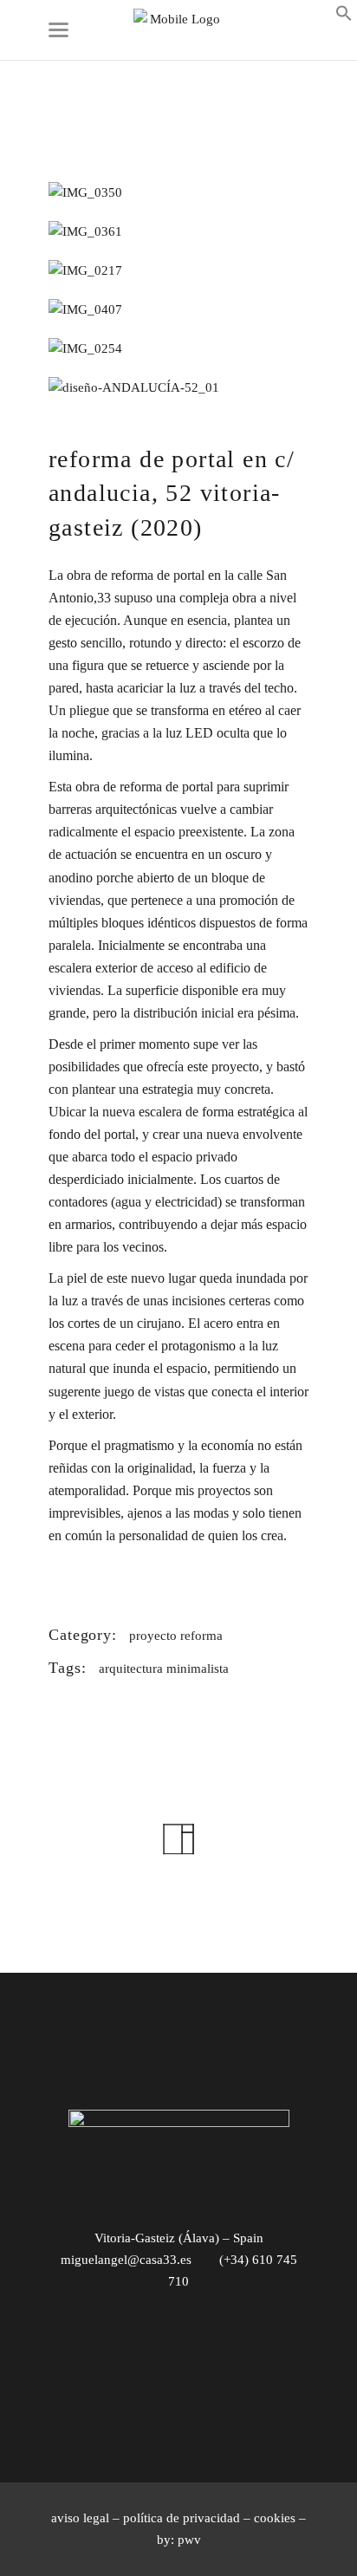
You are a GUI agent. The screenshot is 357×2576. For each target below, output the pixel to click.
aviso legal (80, 2518)
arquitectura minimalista (164, 1669)
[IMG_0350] (178, 193)
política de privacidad (182, 2518)
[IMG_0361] (178, 232)
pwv (189, 2540)
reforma (201, 1636)
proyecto (153, 1636)
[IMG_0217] (178, 271)
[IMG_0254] (178, 349)
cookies (275, 2518)
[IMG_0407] (178, 310)
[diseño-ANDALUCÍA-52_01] (178, 388)
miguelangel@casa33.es (126, 2260)
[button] (344, 17)
